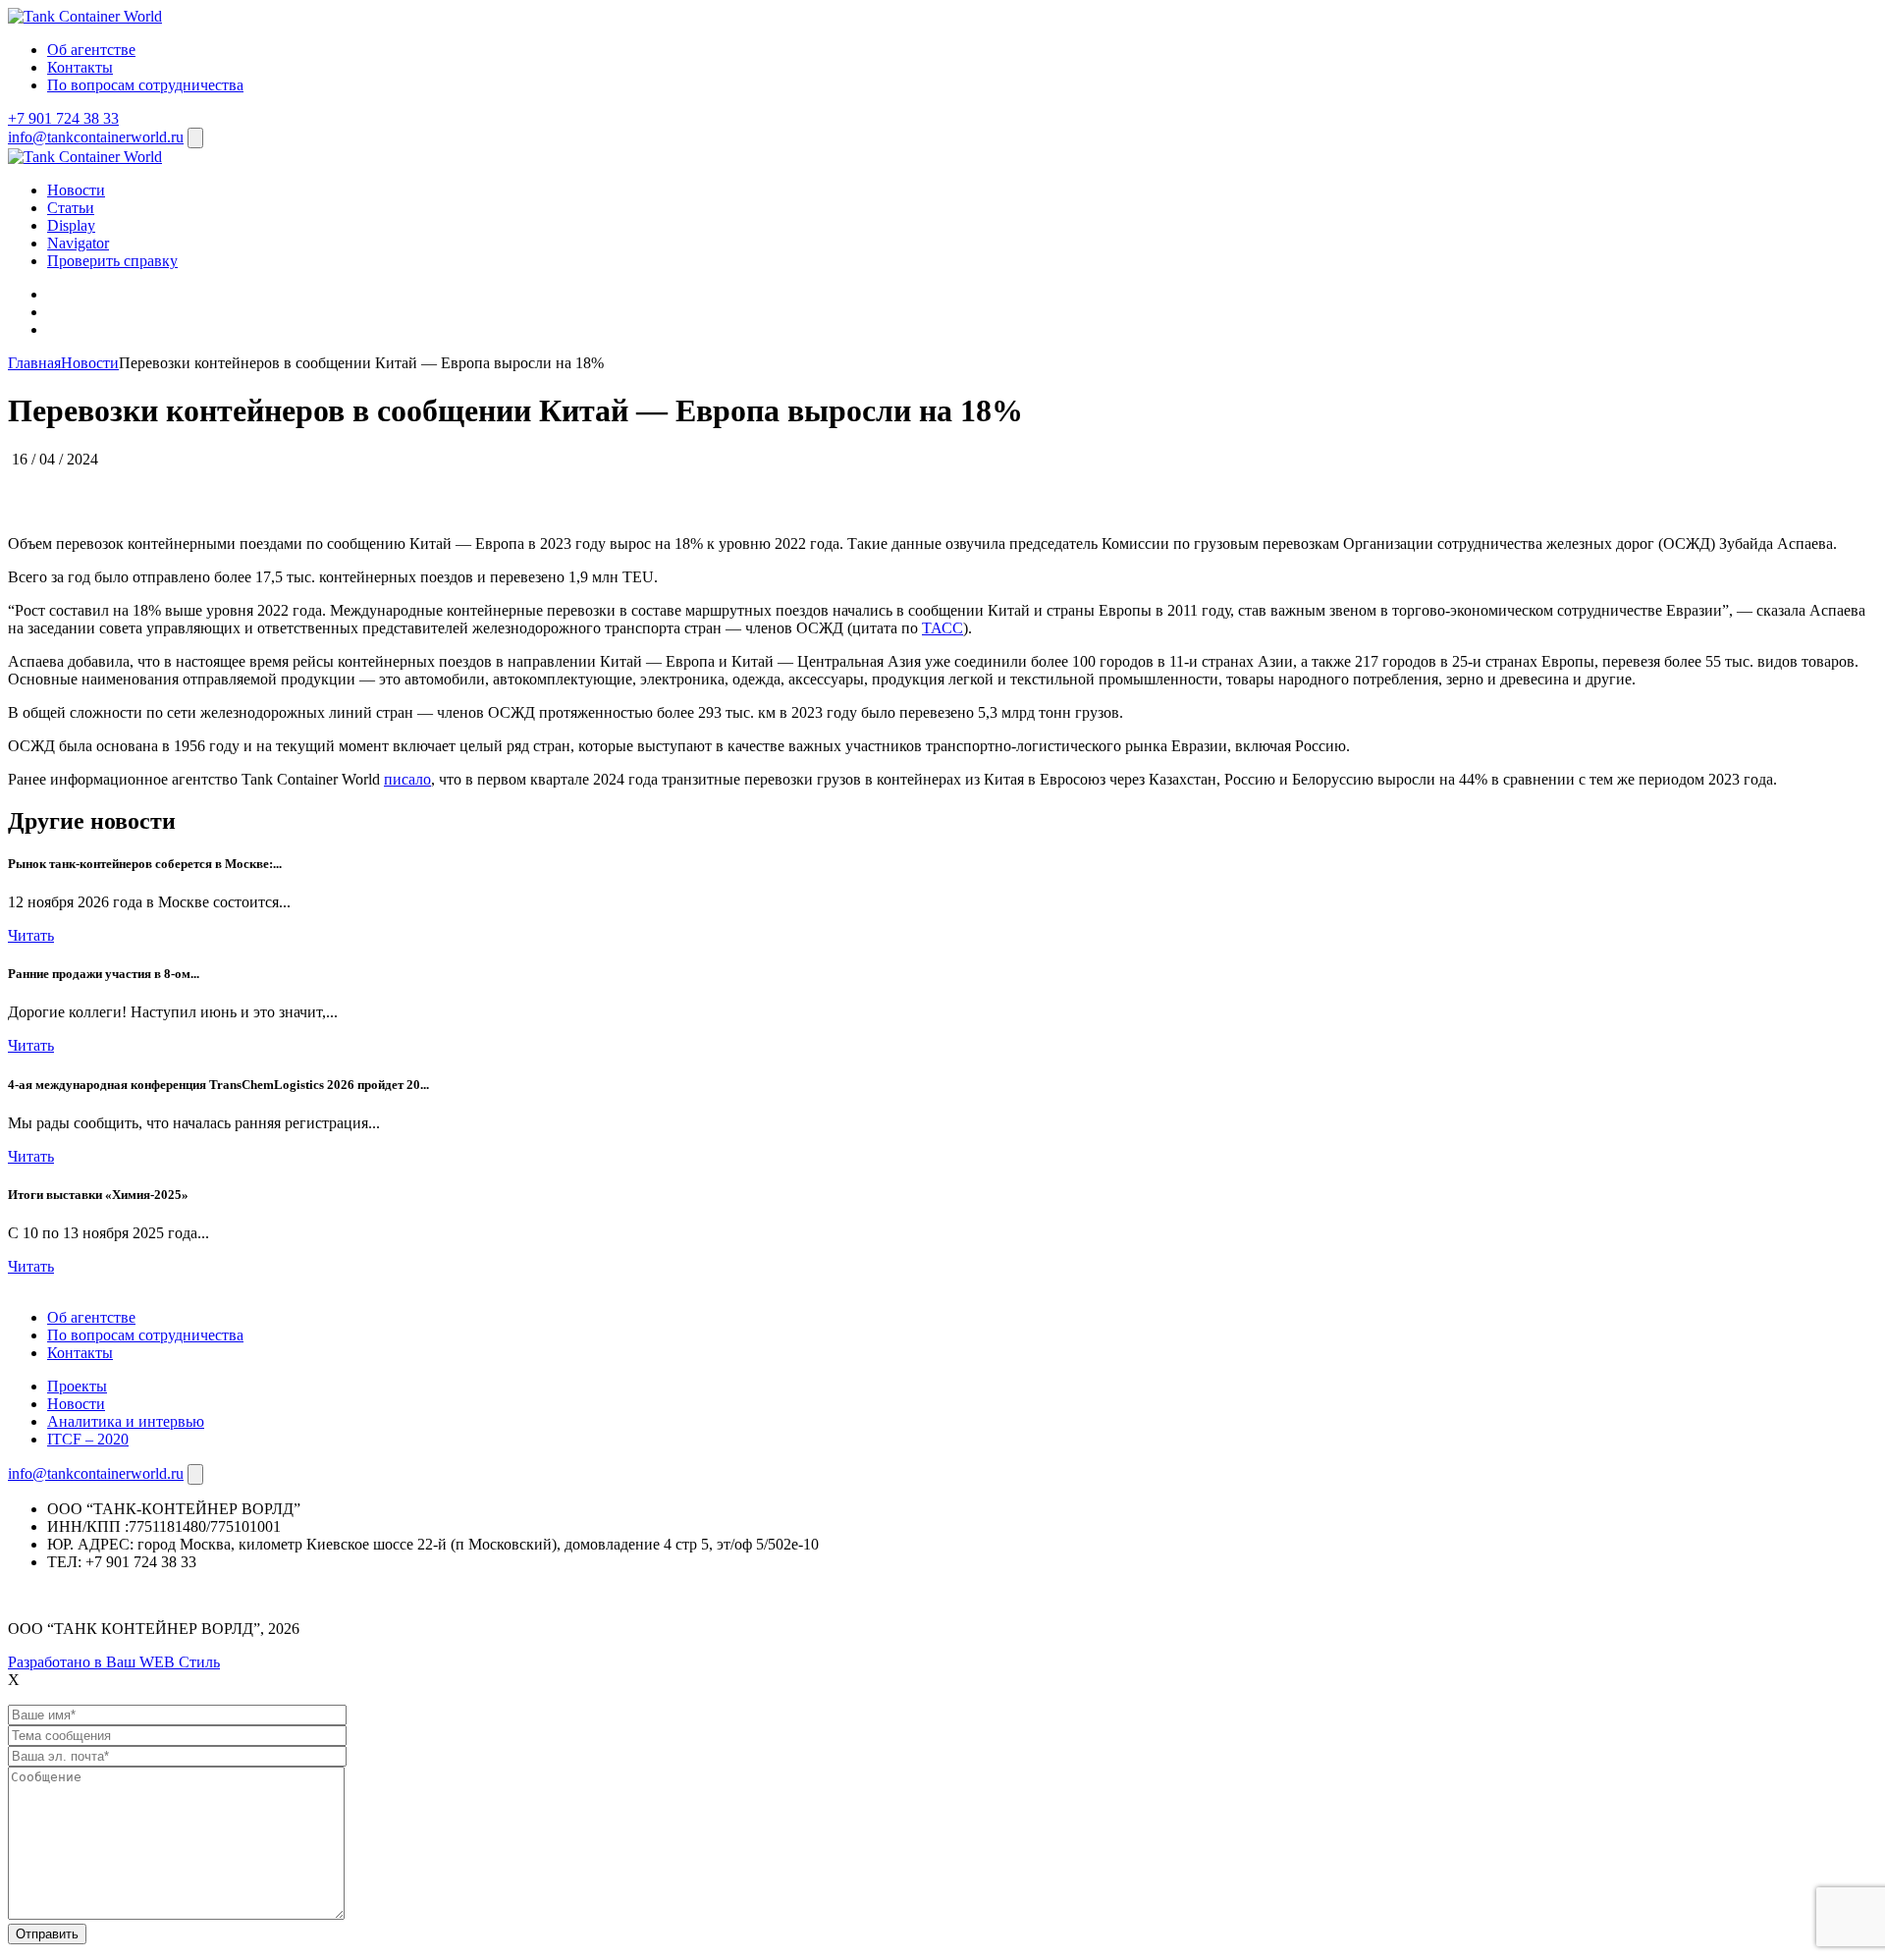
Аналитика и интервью (126, 1421)
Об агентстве (91, 50)
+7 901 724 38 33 (63, 118)
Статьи (71, 208)
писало (407, 779)
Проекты (77, 1386)
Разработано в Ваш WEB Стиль (114, 1662)
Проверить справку (112, 261)
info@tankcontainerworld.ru (96, 137)
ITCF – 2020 (88, 1439)
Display (71, 225)
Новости (76, 190)
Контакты (80, 67)
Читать (31, 935)
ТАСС (942, 628)
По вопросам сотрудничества (145, 85)
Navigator (78, 243)
